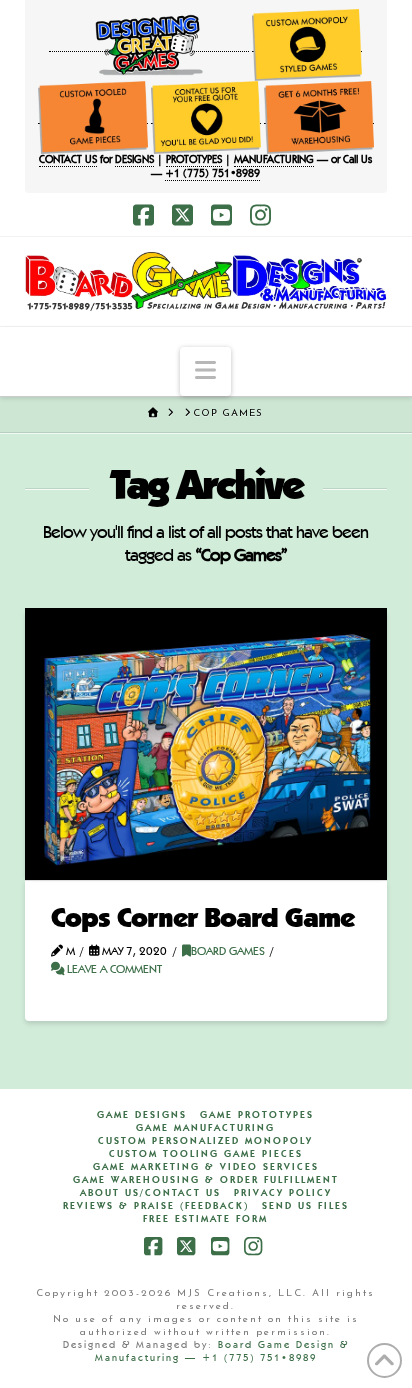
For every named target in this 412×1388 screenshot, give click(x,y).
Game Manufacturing (205, 1128)
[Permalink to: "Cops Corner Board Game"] (206, 744)
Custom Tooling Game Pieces (206, 1154)
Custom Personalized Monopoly (205, 1141)
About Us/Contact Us (150, 1193)
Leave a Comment (113, 970)
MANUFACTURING (274, 160)
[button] (205, 371)
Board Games (228, 952)
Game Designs (142, 1115)
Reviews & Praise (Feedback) (156, 1206)
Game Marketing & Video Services (206, 1167)
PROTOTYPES (194, 160)
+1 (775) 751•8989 (212, 174)
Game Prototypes (257, 1115)
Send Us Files (305, 1206)
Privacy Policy (283, 1193)
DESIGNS (134, 160)
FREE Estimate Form (205, 1219)
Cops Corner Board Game (202, 920)
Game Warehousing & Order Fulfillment (206, 1180)
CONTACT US (68, 160)
